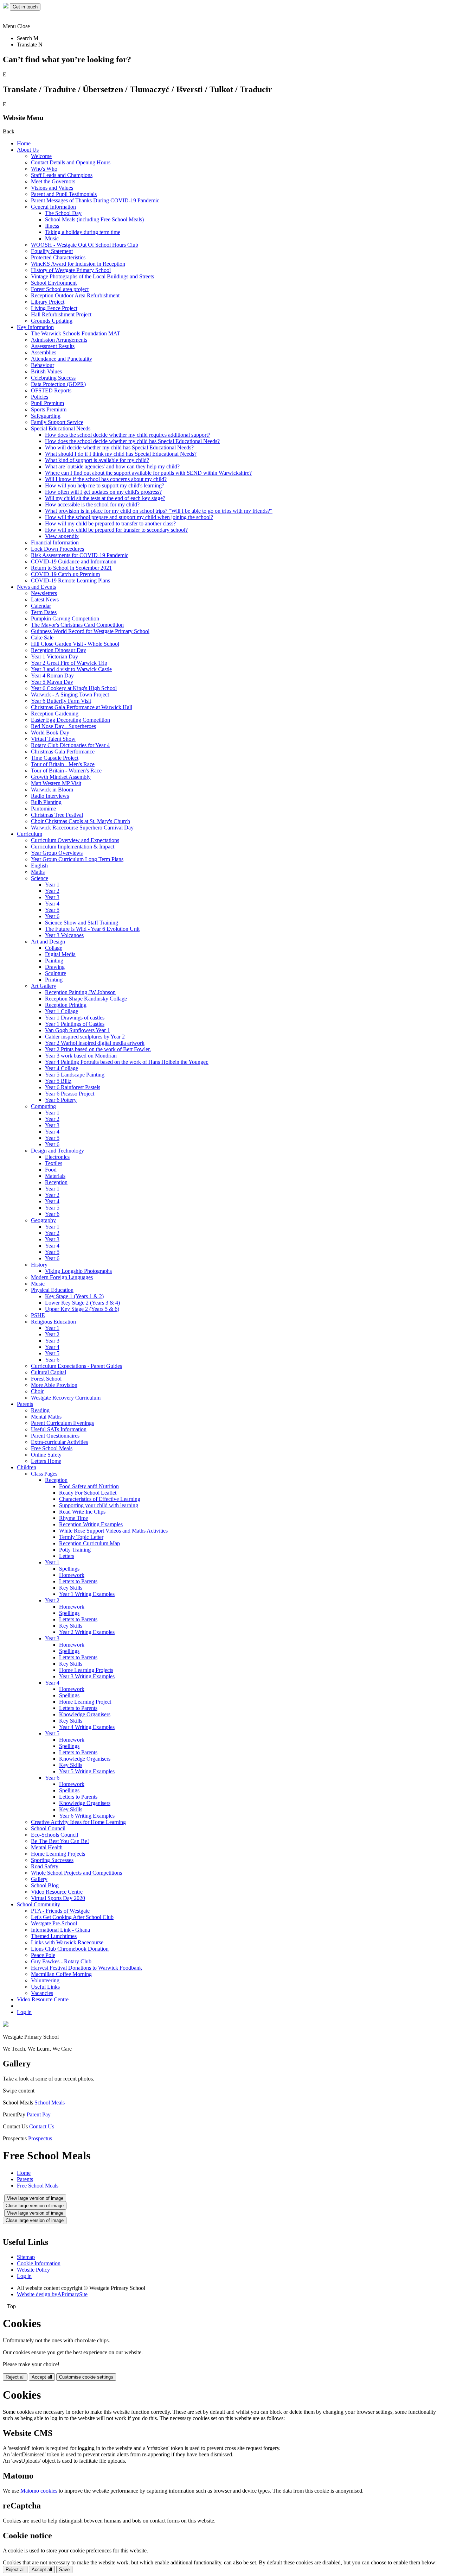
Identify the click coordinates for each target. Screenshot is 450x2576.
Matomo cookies (39, 2491)
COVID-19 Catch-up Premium (65, 574)
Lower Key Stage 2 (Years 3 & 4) (82, 1303)
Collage (54, 948)
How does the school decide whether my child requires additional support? (128, 435)
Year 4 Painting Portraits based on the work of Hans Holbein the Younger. (127, 1062)
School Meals (50, 2103)
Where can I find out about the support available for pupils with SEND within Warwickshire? (148, 473)
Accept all (42, 2377)
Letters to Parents (78, 1581)
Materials (55, 1176)
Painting (54, 961)
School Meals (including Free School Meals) (94, 219)
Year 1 (52, 885)
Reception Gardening (55, 714)
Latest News (45, 599)
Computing (43, 1106)
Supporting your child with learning (99, 1505)
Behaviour (43, 365)
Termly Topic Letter (81, 1537)
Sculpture (56, 973)
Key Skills (71, 1588)
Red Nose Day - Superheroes (63, 726)
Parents (25, 1404)
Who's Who (44, 169)
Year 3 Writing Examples (87, 1676)
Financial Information (55, 542)
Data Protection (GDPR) (58, 384)
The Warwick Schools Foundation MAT (76, 333)
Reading (40, 1410)
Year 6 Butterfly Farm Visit (61, 701)
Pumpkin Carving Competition (65, 618)
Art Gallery (44, 986)
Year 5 (52, 910)
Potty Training (75, 1550)
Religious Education (53, 1322)
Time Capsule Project (55, 758)
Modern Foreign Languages (62, 1277)
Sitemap (26, 2257)
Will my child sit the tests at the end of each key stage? (105, 498)
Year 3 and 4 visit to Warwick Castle (71, 669)
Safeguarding (46, 416)
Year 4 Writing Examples (87, 1727)
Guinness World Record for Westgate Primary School (90, 631)
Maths (38, 872)
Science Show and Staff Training (82, 923)
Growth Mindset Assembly (61, 777)
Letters (67, 1556)
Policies (40, 397)
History (39, 1265)
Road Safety (45, 1866)
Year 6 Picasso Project (70, 1094)
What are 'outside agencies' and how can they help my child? (112, 466)
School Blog (45, 1885)
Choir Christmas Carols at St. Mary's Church (81, 821)
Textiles (54, 1163)
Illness (52, 226)
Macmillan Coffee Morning (61, 1974)
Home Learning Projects (86, 1670)
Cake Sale (42, 637)
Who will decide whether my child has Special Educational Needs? (119, 447)
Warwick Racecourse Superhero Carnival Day (82, 828)
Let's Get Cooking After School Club (72, 1917)
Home (24, 143)
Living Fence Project (54, 308)
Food (51, 1170)
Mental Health (47, 1847)
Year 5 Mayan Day (52, 682)
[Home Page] (6, 7)
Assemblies (44, 352)
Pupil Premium (47, 403)
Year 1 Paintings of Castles (75, 1024)
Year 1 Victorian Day (54, 656)
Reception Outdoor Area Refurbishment (75, 295)
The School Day (63, 213)
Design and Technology (57, 1151)
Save (64, 2569)
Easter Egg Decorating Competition (70, 720)
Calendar (41, 606)
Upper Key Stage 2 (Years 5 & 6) (82, 1309)
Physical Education (52, 1290)
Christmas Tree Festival (57, 815)
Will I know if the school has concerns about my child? (106, 479)
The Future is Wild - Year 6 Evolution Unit (92, 929)
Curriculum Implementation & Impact (73, 847)
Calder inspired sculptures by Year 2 (85, 1037)
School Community (38, 1904)
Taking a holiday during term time (83, 232)
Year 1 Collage (62, 1011)
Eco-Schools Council (54, 1835)
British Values (46, 371)
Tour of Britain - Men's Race (63, 764)
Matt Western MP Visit (56, 783)
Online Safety (46, 1455)
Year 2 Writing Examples (87, 1632)
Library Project (48, 302)
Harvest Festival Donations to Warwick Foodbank (86, 1968)
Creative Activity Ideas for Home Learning (78, 1822)
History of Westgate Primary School (71, 270)
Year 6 (52, 916)
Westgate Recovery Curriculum (66, 1398)
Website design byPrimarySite (52, 2294)
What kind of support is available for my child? (97, 460)
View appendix (62, 536)
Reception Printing (66, 1005)
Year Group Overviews (57, 853)
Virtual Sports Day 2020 (58, 1898)
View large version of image (35, 2198)
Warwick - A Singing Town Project (70, 694)
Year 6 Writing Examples (87, 1816)
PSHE (38, 1315)
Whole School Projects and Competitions (76, 1873)
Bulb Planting (46, 802)
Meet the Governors (53, 181)
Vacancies (42, 1993)
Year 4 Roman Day (52, 675)
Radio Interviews (50, 796)
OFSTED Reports (51, 390)
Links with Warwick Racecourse (67, 1942)
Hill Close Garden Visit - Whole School (75, 644)
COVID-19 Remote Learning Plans (70, 580)
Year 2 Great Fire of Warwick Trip (69, 663)
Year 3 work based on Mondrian (81, 1056)
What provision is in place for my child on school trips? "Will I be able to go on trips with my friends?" (159, 511)
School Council (48, 1828)
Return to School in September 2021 (71, 568)
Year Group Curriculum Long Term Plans (77, 859)
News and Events (36, 587)
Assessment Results (53, 346)
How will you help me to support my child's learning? (105, 485)
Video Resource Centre (57, 1892)
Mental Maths (46, 1417)
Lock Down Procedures (57, 549)
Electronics (57, 1157)
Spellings (69, 1569)
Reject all (15, 2377)
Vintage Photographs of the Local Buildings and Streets (92, 276)
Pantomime (43, 809)
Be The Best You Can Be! (60, 1841)
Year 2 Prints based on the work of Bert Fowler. (98, 1049)
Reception (56, 1182)
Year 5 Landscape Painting (75, 1075)
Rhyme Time (73, 1518)
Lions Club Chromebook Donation (70, 1949)
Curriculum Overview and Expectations (75, 840)
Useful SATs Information (59, 1429)
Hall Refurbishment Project (61, 314)
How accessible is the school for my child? (92, 504)
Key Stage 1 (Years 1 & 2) (74, 1296)
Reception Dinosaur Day (59, 650)
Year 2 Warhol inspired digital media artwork (95, 1043)
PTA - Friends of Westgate (60, 1911)
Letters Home (46, 1461)
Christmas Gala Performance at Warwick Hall (82, 707)
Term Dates (44, 612)
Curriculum (30, 834)
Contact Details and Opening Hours (71, 162)
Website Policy (33, 2270)
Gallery (39, 1879)
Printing (54, 980)
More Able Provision (54, 1385)
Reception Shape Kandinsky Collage (86, 999)
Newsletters (44, 593)
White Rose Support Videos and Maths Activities (113, 1531)
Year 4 (52, 904)
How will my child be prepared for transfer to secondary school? (116, 530)
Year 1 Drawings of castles (75, 1018)
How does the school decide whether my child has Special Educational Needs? (132, 441)
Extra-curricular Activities (59, 1442)
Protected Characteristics (58, 257)
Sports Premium (49, 409)
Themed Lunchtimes (54, 1936)
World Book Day (50, 733)
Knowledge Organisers (85, 1714)
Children (27, 1467)
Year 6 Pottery (61, 1100)
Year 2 (52, 891)
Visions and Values (52, 188)
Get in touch (25, 7)
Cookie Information (39, 2263)
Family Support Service (57, 422)
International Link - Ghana (60, 1930)
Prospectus (40, 2138)
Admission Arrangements (59, 340)
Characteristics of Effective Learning (100, 1499)
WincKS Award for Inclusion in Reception (78, 264)
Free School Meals (52, 1448)
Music (52, 238)
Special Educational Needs (61, 428)
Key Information (35, 327)
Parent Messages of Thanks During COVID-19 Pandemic (95, 200)
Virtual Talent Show (53, 739)
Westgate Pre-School (54, 1923)
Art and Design (48, 942)
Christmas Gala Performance (63, 752)
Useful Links (45, 1987)
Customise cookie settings (86, 2377)
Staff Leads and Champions (62, 175)
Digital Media (60, 954)
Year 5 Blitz (58, 1081)
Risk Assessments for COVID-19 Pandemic (80, 555)
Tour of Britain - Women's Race (66, 771)
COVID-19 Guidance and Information (74, 561)
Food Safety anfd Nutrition (89, 1486)
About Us (28, 150)
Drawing (55, 967)
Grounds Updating (52, 321)
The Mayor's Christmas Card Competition (77, 625)
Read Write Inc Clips (82, 1512)
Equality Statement (52, 251)
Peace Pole (43, 1955)
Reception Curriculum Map (89, 1543)
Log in (24, 2012)
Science (40, 878)
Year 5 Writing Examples (87, 1771)
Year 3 (52, 897)
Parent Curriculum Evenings (62, 1423)
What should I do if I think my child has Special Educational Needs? (121, 454)
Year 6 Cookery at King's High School (74, 688)
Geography (43, 1220)
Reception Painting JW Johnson (80, 992)
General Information (53, 207)
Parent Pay (39, 2114)
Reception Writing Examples (91, 1524)
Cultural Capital (49, 1372)
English (39, 866)
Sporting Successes (52, 1860)
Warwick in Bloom (52, 790)
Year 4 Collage (62, 1068)
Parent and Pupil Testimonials (64, 194)
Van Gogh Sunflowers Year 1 (78, 1030)
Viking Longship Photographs (78, 1271)
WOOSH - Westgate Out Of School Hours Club (85, 245)
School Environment (54, 283)
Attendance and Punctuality (62, 359)
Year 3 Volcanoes (64, 935)
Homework (72, 1575)
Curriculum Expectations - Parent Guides (76, 1366)
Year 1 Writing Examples (87, 1594)
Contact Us (42, 2126)
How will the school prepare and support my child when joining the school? (129, 517)
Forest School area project (60, 289)
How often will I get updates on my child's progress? (103, 492)
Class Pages (44, 1474)
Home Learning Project (85, 1702)
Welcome (41, 156)
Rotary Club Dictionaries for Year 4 (70, 745)
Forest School (46, 1379)
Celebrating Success (53, 378)
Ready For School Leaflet (88, 1493)
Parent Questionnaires (55, 1436)
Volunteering (45, 1980)
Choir (37, 1391)
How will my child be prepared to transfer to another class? (110, 523)
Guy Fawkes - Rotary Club (61, 1961)
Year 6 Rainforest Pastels (73, 1087)
